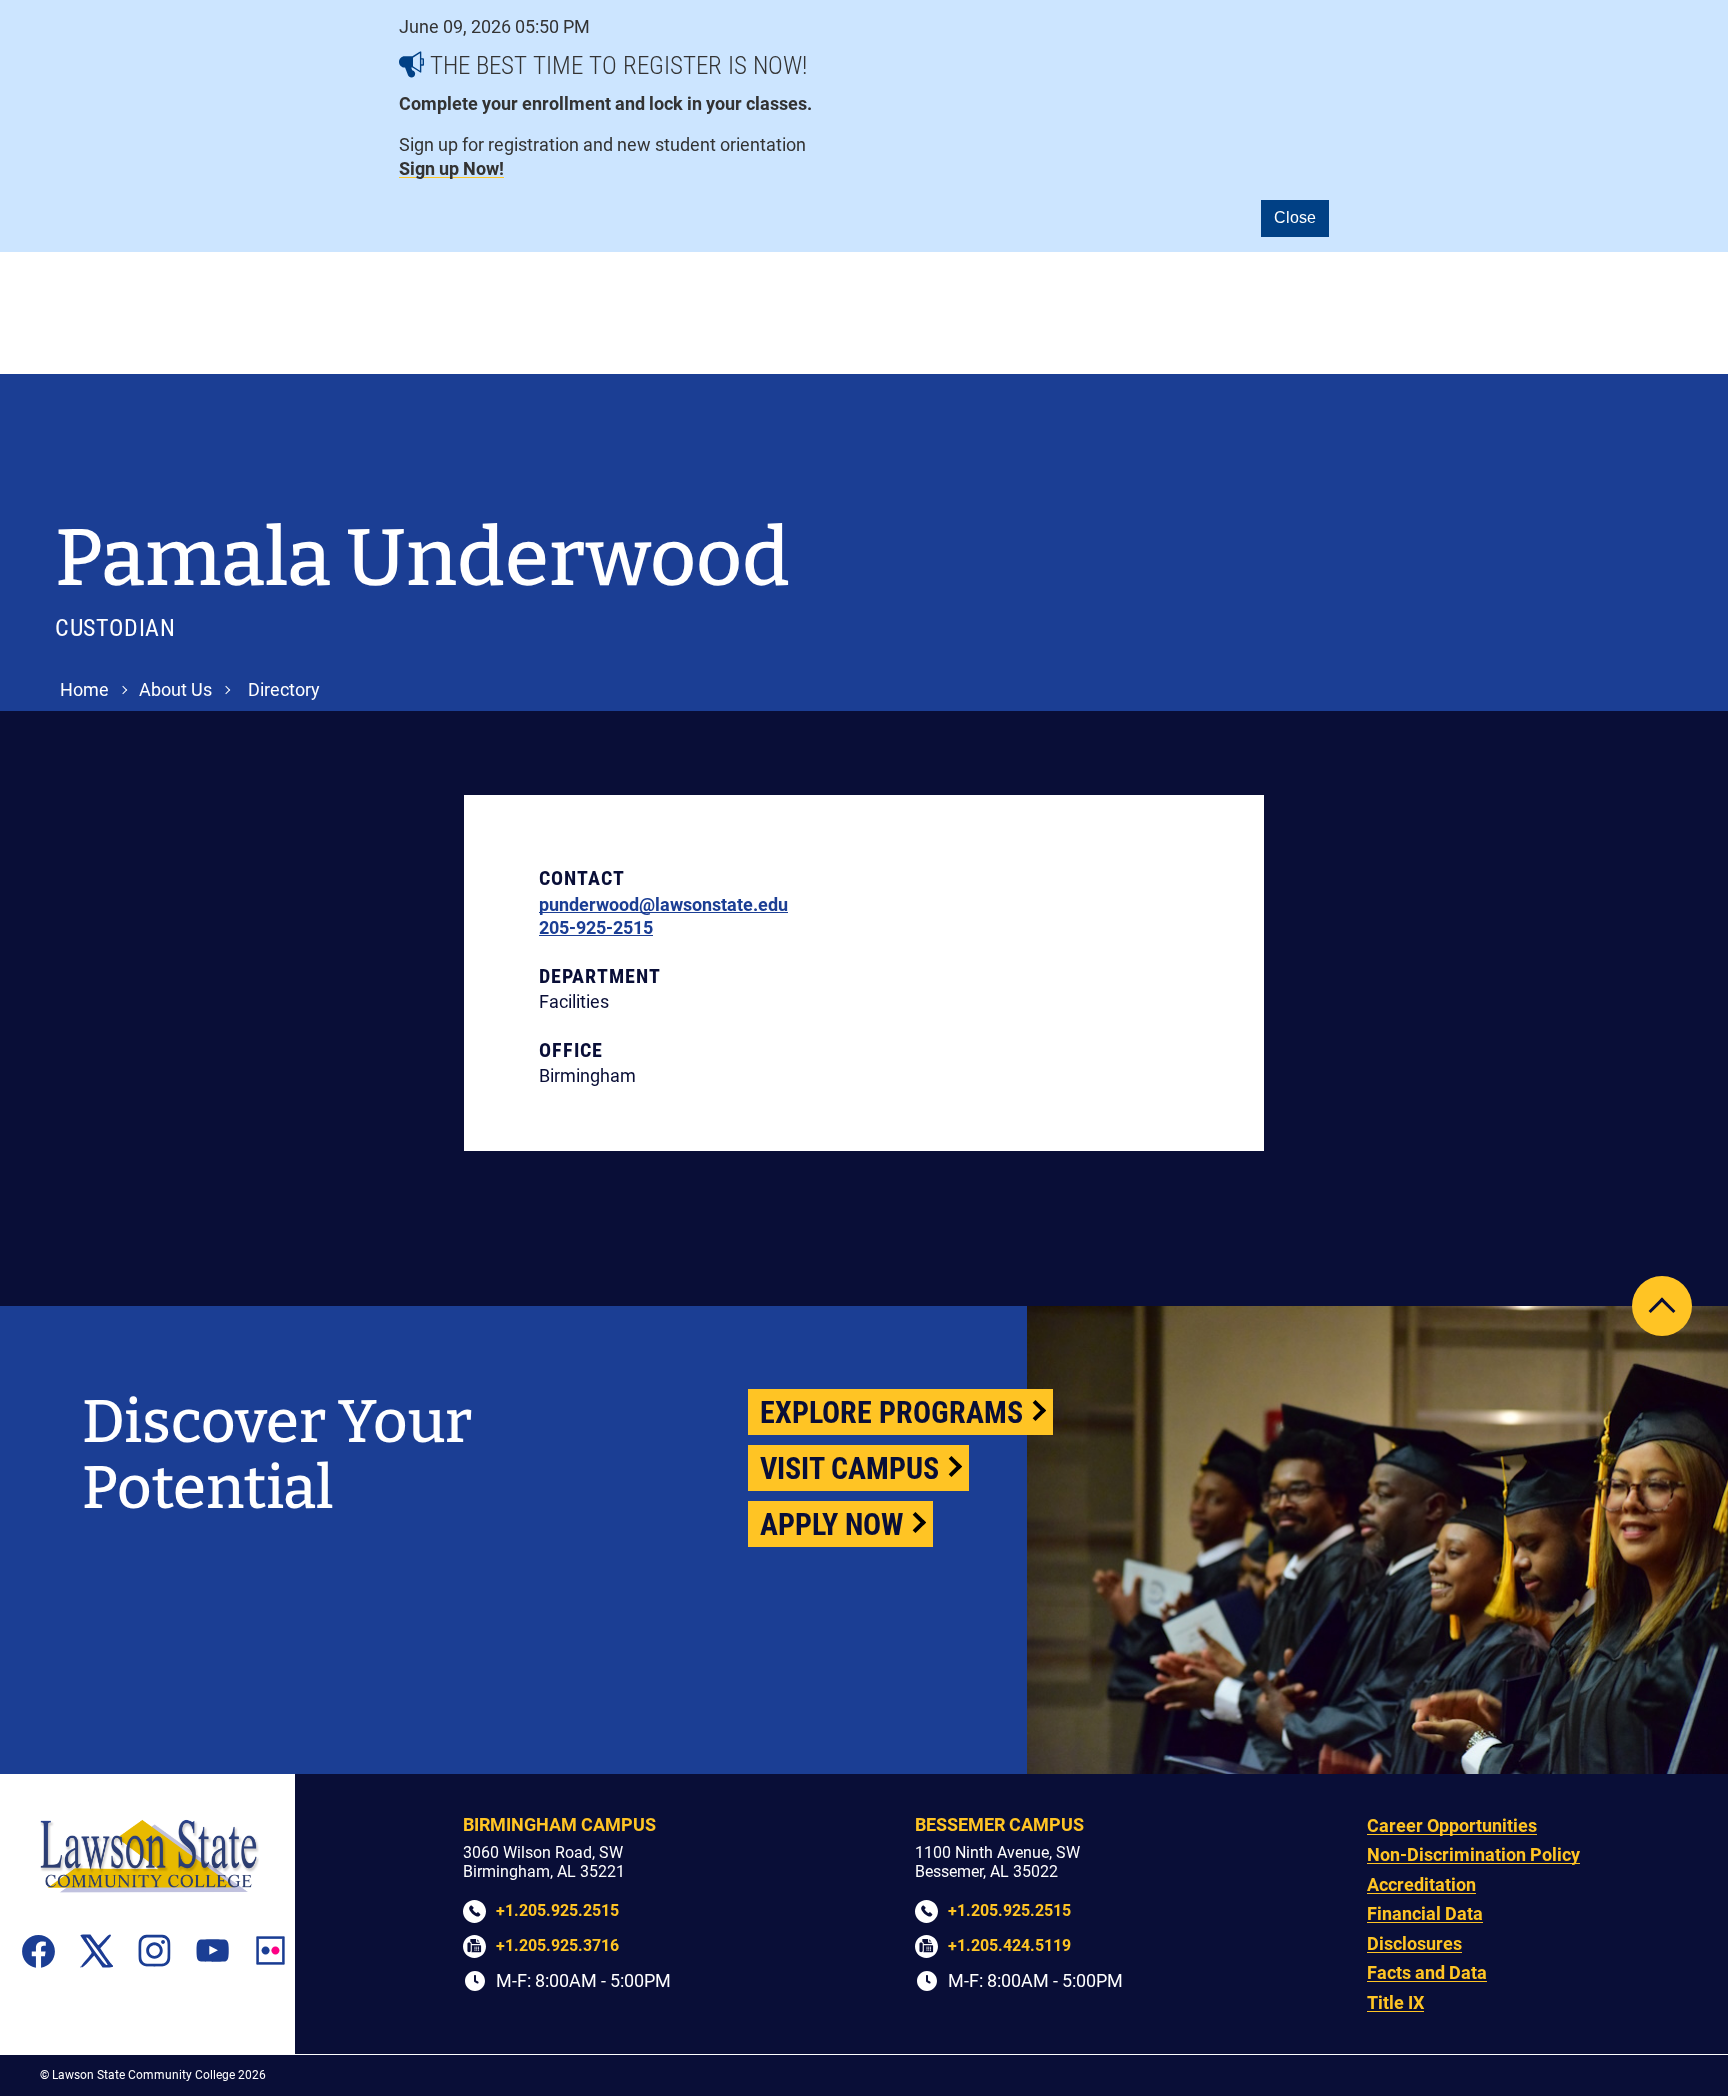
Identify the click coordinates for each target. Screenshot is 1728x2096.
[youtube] (212, 1950)
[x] (96, 1951)
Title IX (1395, 2002)
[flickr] (270, 1950)
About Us (175, 689)
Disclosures (1414, 1943)
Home (84, 689)
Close (1295, 217)
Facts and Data (1427, 1972)
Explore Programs (891, 1412)
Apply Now (831, 1524)
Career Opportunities (1452, 1825)
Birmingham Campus (559, 1824)
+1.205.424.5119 (1009, 1945)
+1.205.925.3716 (557, 1945)
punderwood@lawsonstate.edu (663, 904)
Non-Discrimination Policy (1473, 1854)
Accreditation (1421, 1884)
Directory (284, 689)
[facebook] (38, 1951)
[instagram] (154, 1951)
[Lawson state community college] (148, 1856)
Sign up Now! (451, 168)
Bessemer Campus (999, 1824)
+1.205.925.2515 (557, 1910)
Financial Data (1425, 1913)
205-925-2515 (596, 927)
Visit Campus (849, 1468)
